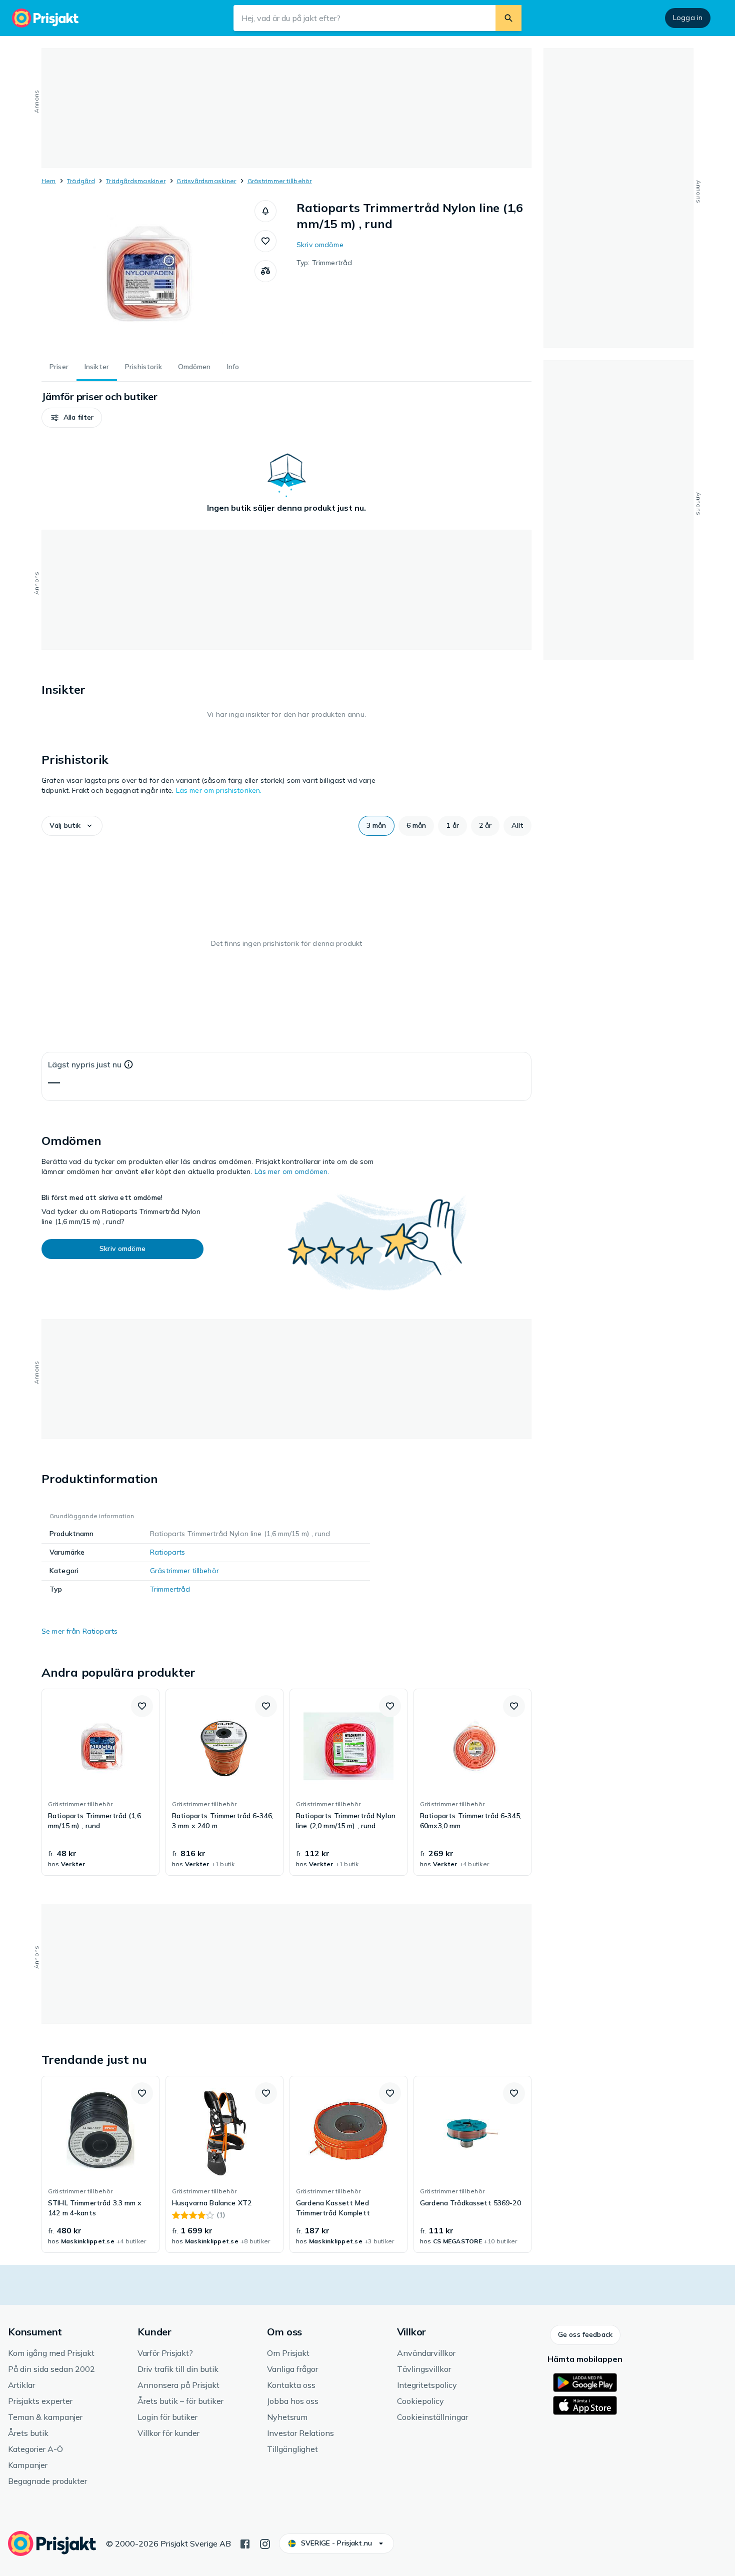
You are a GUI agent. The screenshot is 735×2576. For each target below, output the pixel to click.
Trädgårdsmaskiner (136, 181)
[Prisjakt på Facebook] (245, 2543)
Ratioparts (167, 1552)
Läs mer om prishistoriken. (219, 790)
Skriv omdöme (320, 245)
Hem (49, 181)
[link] (100, 1782)
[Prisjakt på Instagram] (265, 2543)
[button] (265, 211)
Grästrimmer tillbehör (280, 181)
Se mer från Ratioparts (79, 1631)
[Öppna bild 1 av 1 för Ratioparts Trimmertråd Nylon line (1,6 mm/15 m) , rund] (148, 275)
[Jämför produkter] (265, 271)
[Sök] (508, 18)
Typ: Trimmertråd (324, 263)
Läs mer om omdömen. (292, 1171)
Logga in (688, 18)
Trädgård (81, 181)
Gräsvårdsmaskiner (206, 181)
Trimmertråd (170, 1589)
